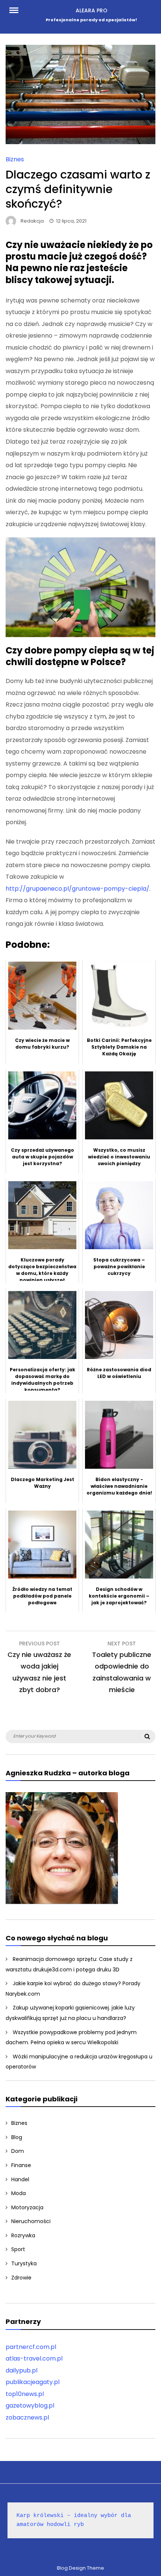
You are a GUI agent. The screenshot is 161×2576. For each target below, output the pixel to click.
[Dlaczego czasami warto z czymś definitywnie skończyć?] (80, 142)
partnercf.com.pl (31, 2347)
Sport (18, 2249)
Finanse (21, 2165)
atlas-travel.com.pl (34, 2358)
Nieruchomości (31, 2221)
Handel (20, 2179)
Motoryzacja (27, 2207)
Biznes (15, 159)
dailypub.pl (22, 2370)
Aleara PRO (92, 10)
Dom (18, 2151)
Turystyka (24, 2263)
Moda (19, 2193)
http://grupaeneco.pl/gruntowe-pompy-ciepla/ (78, 889)
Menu (19, 10)
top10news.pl (25, 2394)
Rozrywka (23, 2235)
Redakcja (32, 221)
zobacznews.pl (27, 2417)
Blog (17, 2137)
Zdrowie (21, 2278)
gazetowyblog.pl (30, 2406)
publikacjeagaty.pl (33, 2382)
